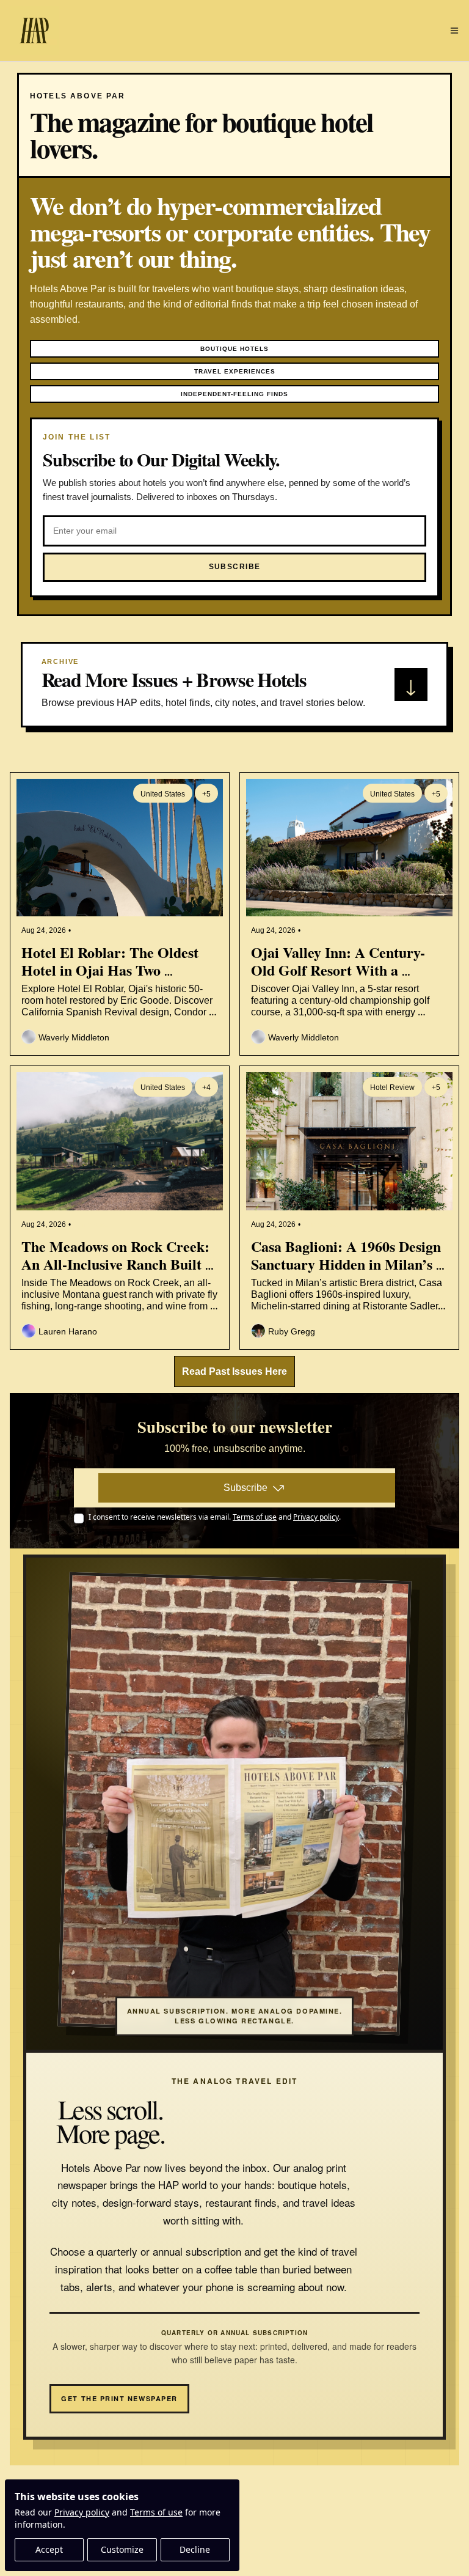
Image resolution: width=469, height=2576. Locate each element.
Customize (122, 2549)
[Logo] (34, 31)
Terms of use (156, 2512)
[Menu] (454, 31)
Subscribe (245, 1488)
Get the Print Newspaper (119, 2398)
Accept (49, 2549)
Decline (195, 2549)
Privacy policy (82, 2512)
